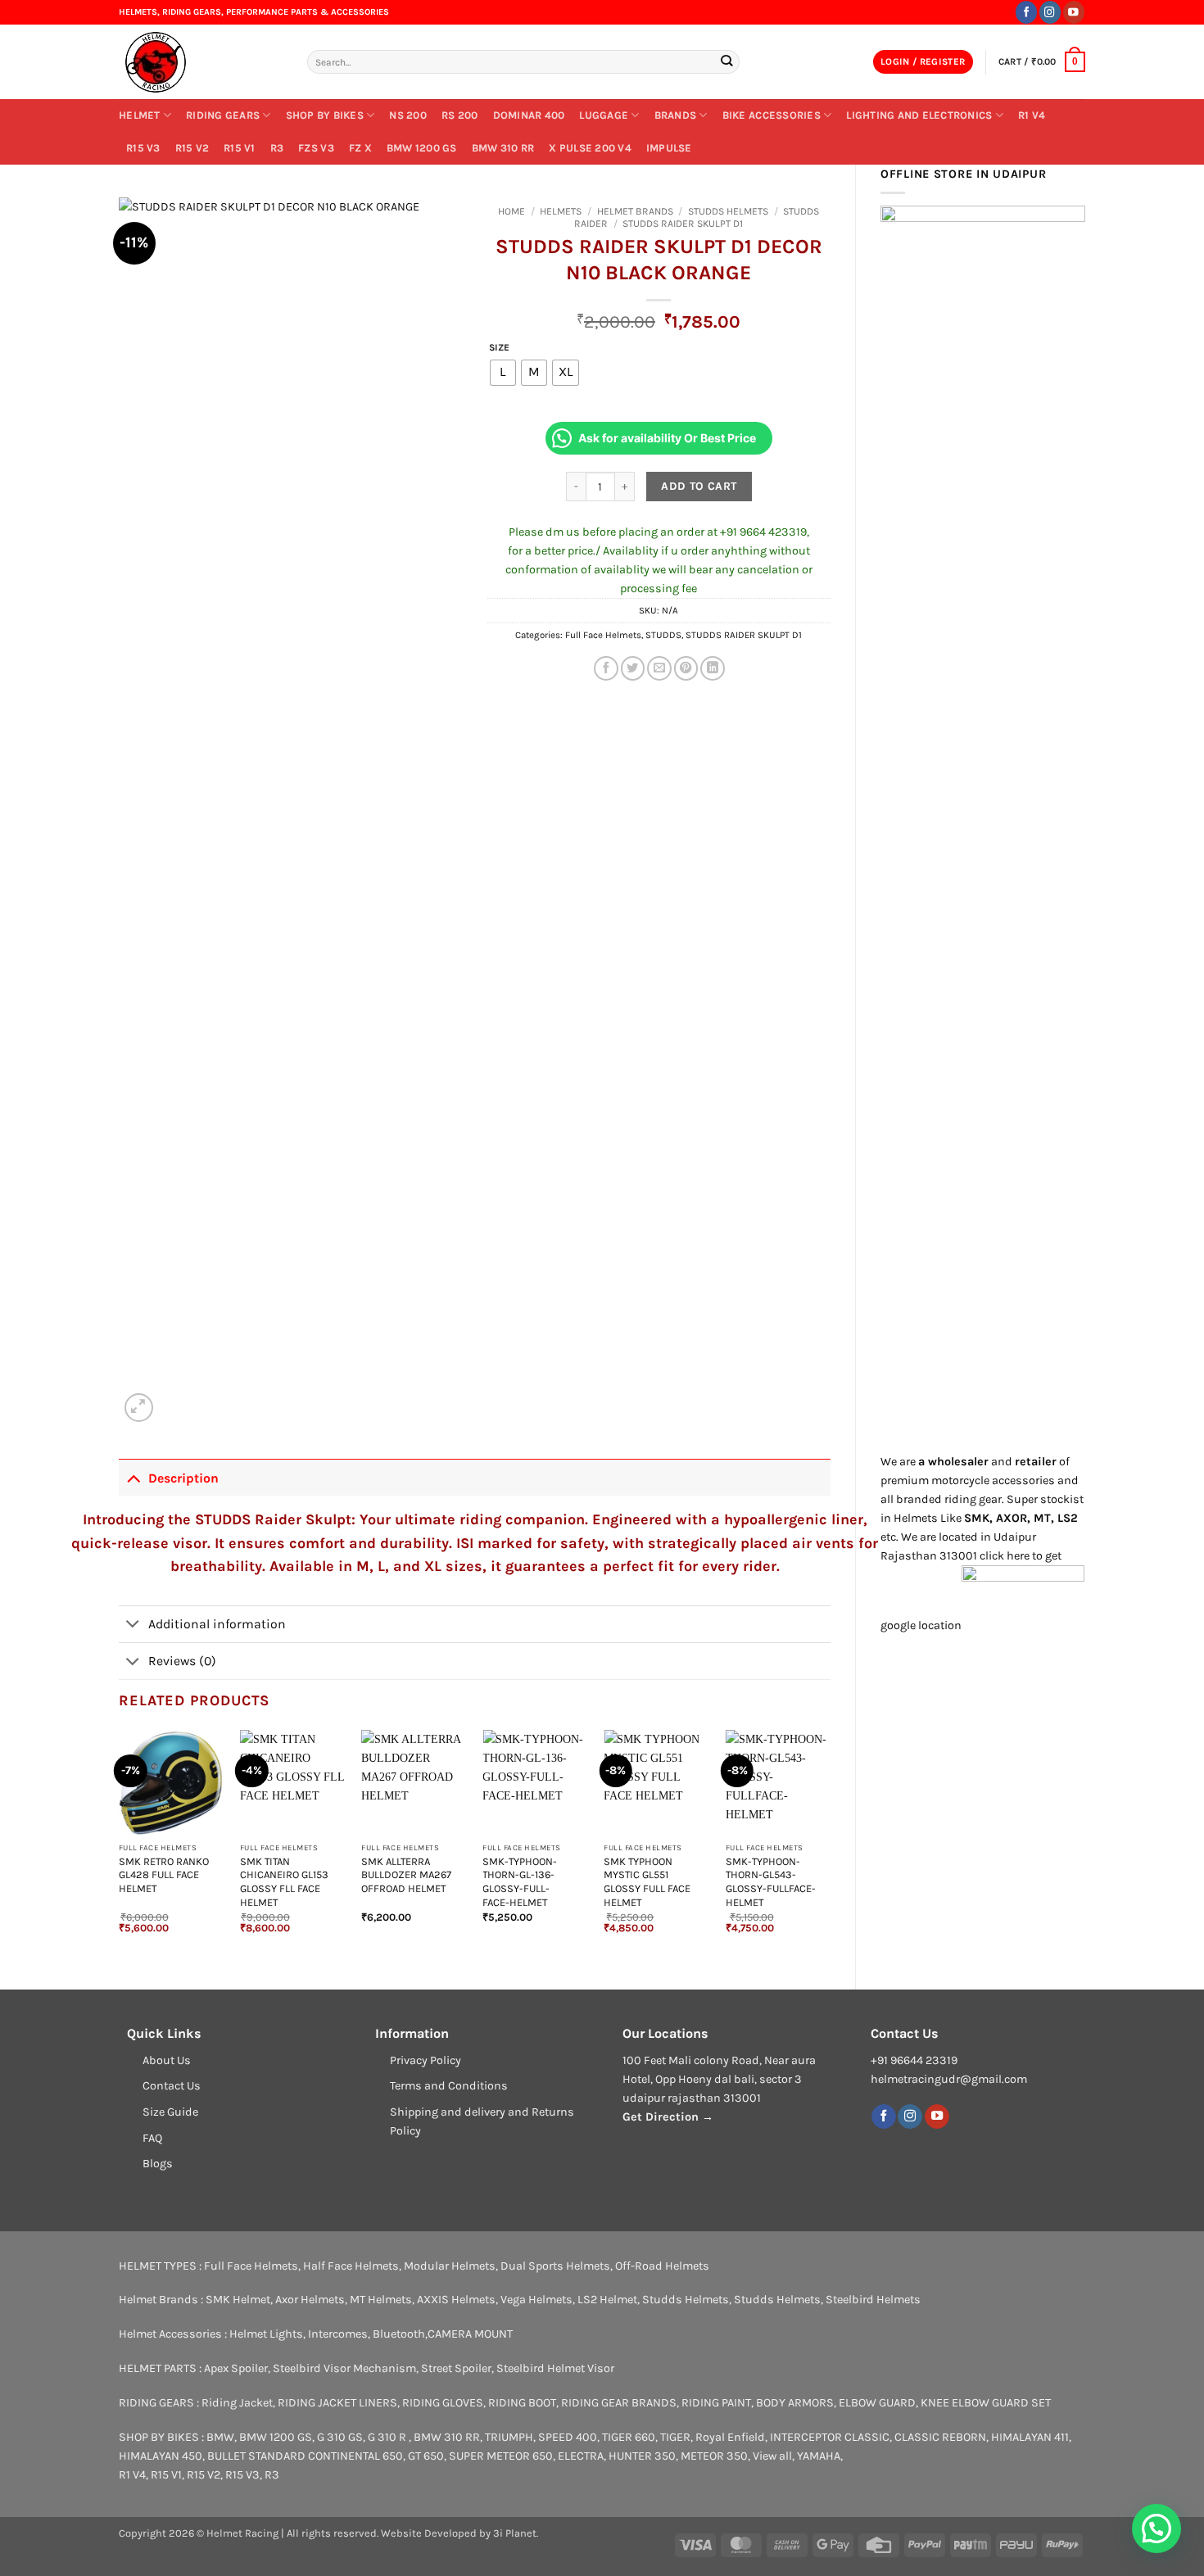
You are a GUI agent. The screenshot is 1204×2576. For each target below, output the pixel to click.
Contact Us (172, 2086)
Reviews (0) (182, 1661)
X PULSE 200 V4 (590, 148)
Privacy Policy (425, 2060)
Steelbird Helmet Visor (555, 2368)
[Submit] (726, 62)
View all (772, 2456)
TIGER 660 (629, 2437)
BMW (220, 2437)
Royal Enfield (730, 2437)
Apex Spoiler (236, 2368)
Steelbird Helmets (873, 2300)
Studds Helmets (728, 211)
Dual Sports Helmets (555, 2266)
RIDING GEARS (223, 115)
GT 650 (426, 2456)
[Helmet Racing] (201, 62)
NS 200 (408, 115)
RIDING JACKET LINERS (337, 2403)
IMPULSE (669, 148)
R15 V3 (143, 148)
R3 (277, 148)
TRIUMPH (509, 2437)
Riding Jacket (237, 2403)
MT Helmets (381, 2300)
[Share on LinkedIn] (713, 668)
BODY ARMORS (795, 2403)
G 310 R (388, 2437)
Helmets (561, 211)
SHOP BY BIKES (325, 115)
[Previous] (120, 1846)
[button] (923, 62)
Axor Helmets (310, 2300)
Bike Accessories (772, 115)
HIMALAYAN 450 (161, 2456)
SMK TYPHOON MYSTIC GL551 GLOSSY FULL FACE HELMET (647, 1882)
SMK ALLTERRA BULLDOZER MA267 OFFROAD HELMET (406, 1875)
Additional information (217, 1624)
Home (511, 211)
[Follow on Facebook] (1026, 12)
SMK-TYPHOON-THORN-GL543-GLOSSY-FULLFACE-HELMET (771, 1882)
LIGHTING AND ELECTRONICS (919, 115)
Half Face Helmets (351, 2266)
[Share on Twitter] (633, 668)
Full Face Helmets (603, 635)
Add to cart (699, 486)
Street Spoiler (456, 2368)
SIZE (499, 347)
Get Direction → (668, 2117)
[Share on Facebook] (606, 668)
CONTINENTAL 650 (355, 2456)
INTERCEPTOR (806, 2437)
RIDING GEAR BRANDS (619, 2403)
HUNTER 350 (642, 2456)
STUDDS (663, 635)
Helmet (140, 115)
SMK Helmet (238, 2300)
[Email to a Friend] (659, 668)
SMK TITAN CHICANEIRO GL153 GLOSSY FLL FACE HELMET (284, 1882)
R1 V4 (1032, 115)
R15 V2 (192, 148)
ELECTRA (581, 2456)
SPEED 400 (568, 2437)
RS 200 (460, 115)
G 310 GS (340, 2437)
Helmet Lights (266, 2334)
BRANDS (676, 115)
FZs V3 (316, 148)
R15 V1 (240, 148)
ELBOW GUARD (877, 2403)
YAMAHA (819, 2456)
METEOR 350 (714, 2456)
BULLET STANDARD (256, 2456)
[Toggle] (133, 1477)
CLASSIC (867, 2437)
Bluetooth (399, 2334)
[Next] (830, 1846)
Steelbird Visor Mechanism (344, 2368)
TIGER (675, 2437)
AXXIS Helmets (456, 2300)
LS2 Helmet (607, 2300)
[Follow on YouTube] (1074, 12)
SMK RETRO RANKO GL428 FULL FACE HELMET (164, 1875)
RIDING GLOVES (443, 2403)
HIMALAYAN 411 (1030, 2437)
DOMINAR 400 (529, 115)
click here (1005, 1556)
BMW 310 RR (503, 148)
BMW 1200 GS (422, 148)
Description (183, 1478)
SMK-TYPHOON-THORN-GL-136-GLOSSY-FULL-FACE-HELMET (520, 1882)
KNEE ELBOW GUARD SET (986, 2403)
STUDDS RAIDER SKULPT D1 (683, 224)
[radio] (503, 373)
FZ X (360, 148)
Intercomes (338, 2334)
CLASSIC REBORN (940, 2437)
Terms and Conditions (449, 2086)
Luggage (604, 115)
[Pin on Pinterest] (686, 668)
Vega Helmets (536, 2300)
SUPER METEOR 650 (501, 2456)
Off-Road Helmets (662, 2266)
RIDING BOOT (522, 2403)
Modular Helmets (450, 2266)
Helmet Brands (635, 211)
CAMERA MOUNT (470, 2334)
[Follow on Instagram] (1050, 12)
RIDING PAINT (716, 2403)
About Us (167, 2060)
